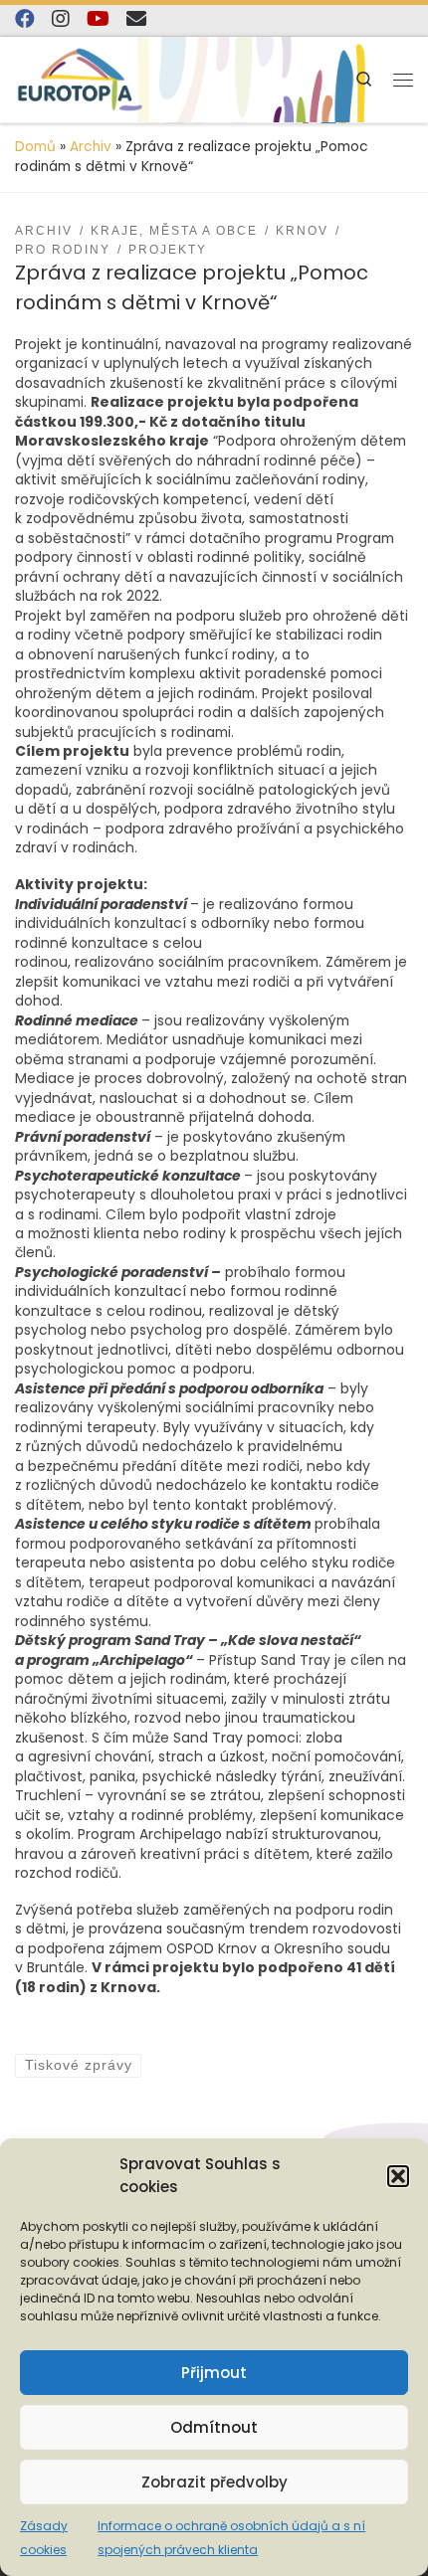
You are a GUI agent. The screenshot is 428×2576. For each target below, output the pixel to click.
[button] (398, 2176)
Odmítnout (214, 2427)
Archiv (91, 147)
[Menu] (403, 80)
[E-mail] (136, 19)
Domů (35, 147)
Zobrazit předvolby (214, 2482)
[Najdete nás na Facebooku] (25, 19)
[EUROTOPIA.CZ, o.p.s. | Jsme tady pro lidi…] (80, 80)
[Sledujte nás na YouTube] (98, 19)
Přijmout (214, 2373)
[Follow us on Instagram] (61, 19)
